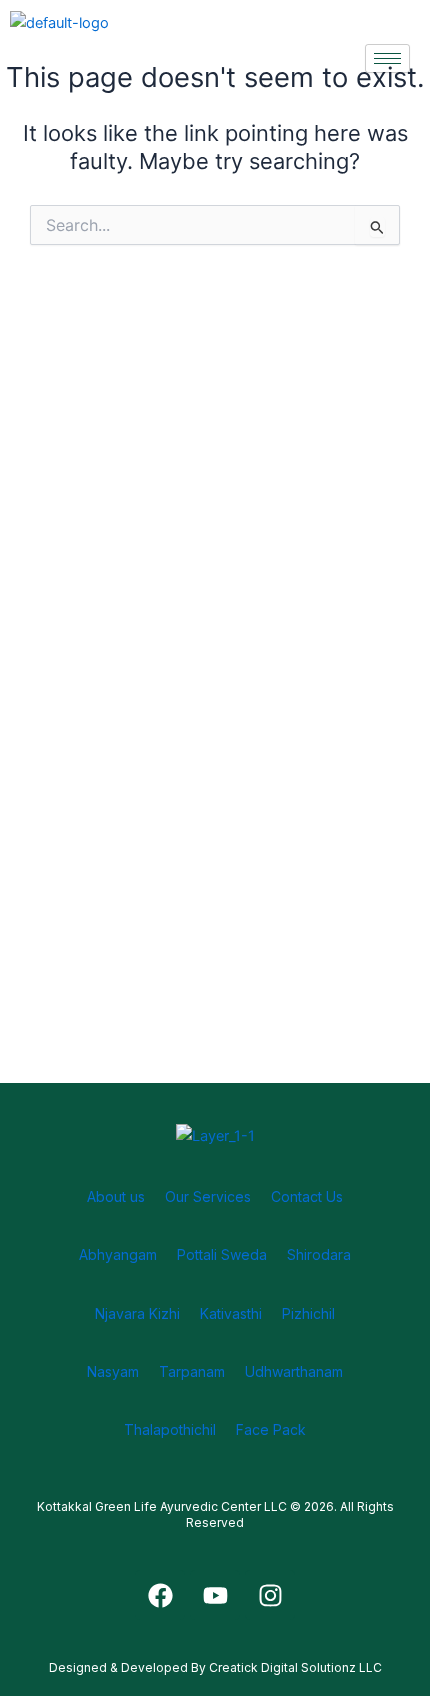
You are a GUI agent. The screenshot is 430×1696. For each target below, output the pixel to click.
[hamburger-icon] (387, 58)
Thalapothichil (170, 1429)
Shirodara (319, 1254)
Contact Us (307, 1196)
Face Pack (271, 1429)
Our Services (208, 1196)
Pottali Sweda (222, 1254)
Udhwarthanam (294, 1371)
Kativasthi (231, 1313)
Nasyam (113, 1371)
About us (116, 1196)
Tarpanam (192, 1371)
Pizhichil (308, 1313)
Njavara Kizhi (137, 1313)
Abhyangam (118, 1254)
